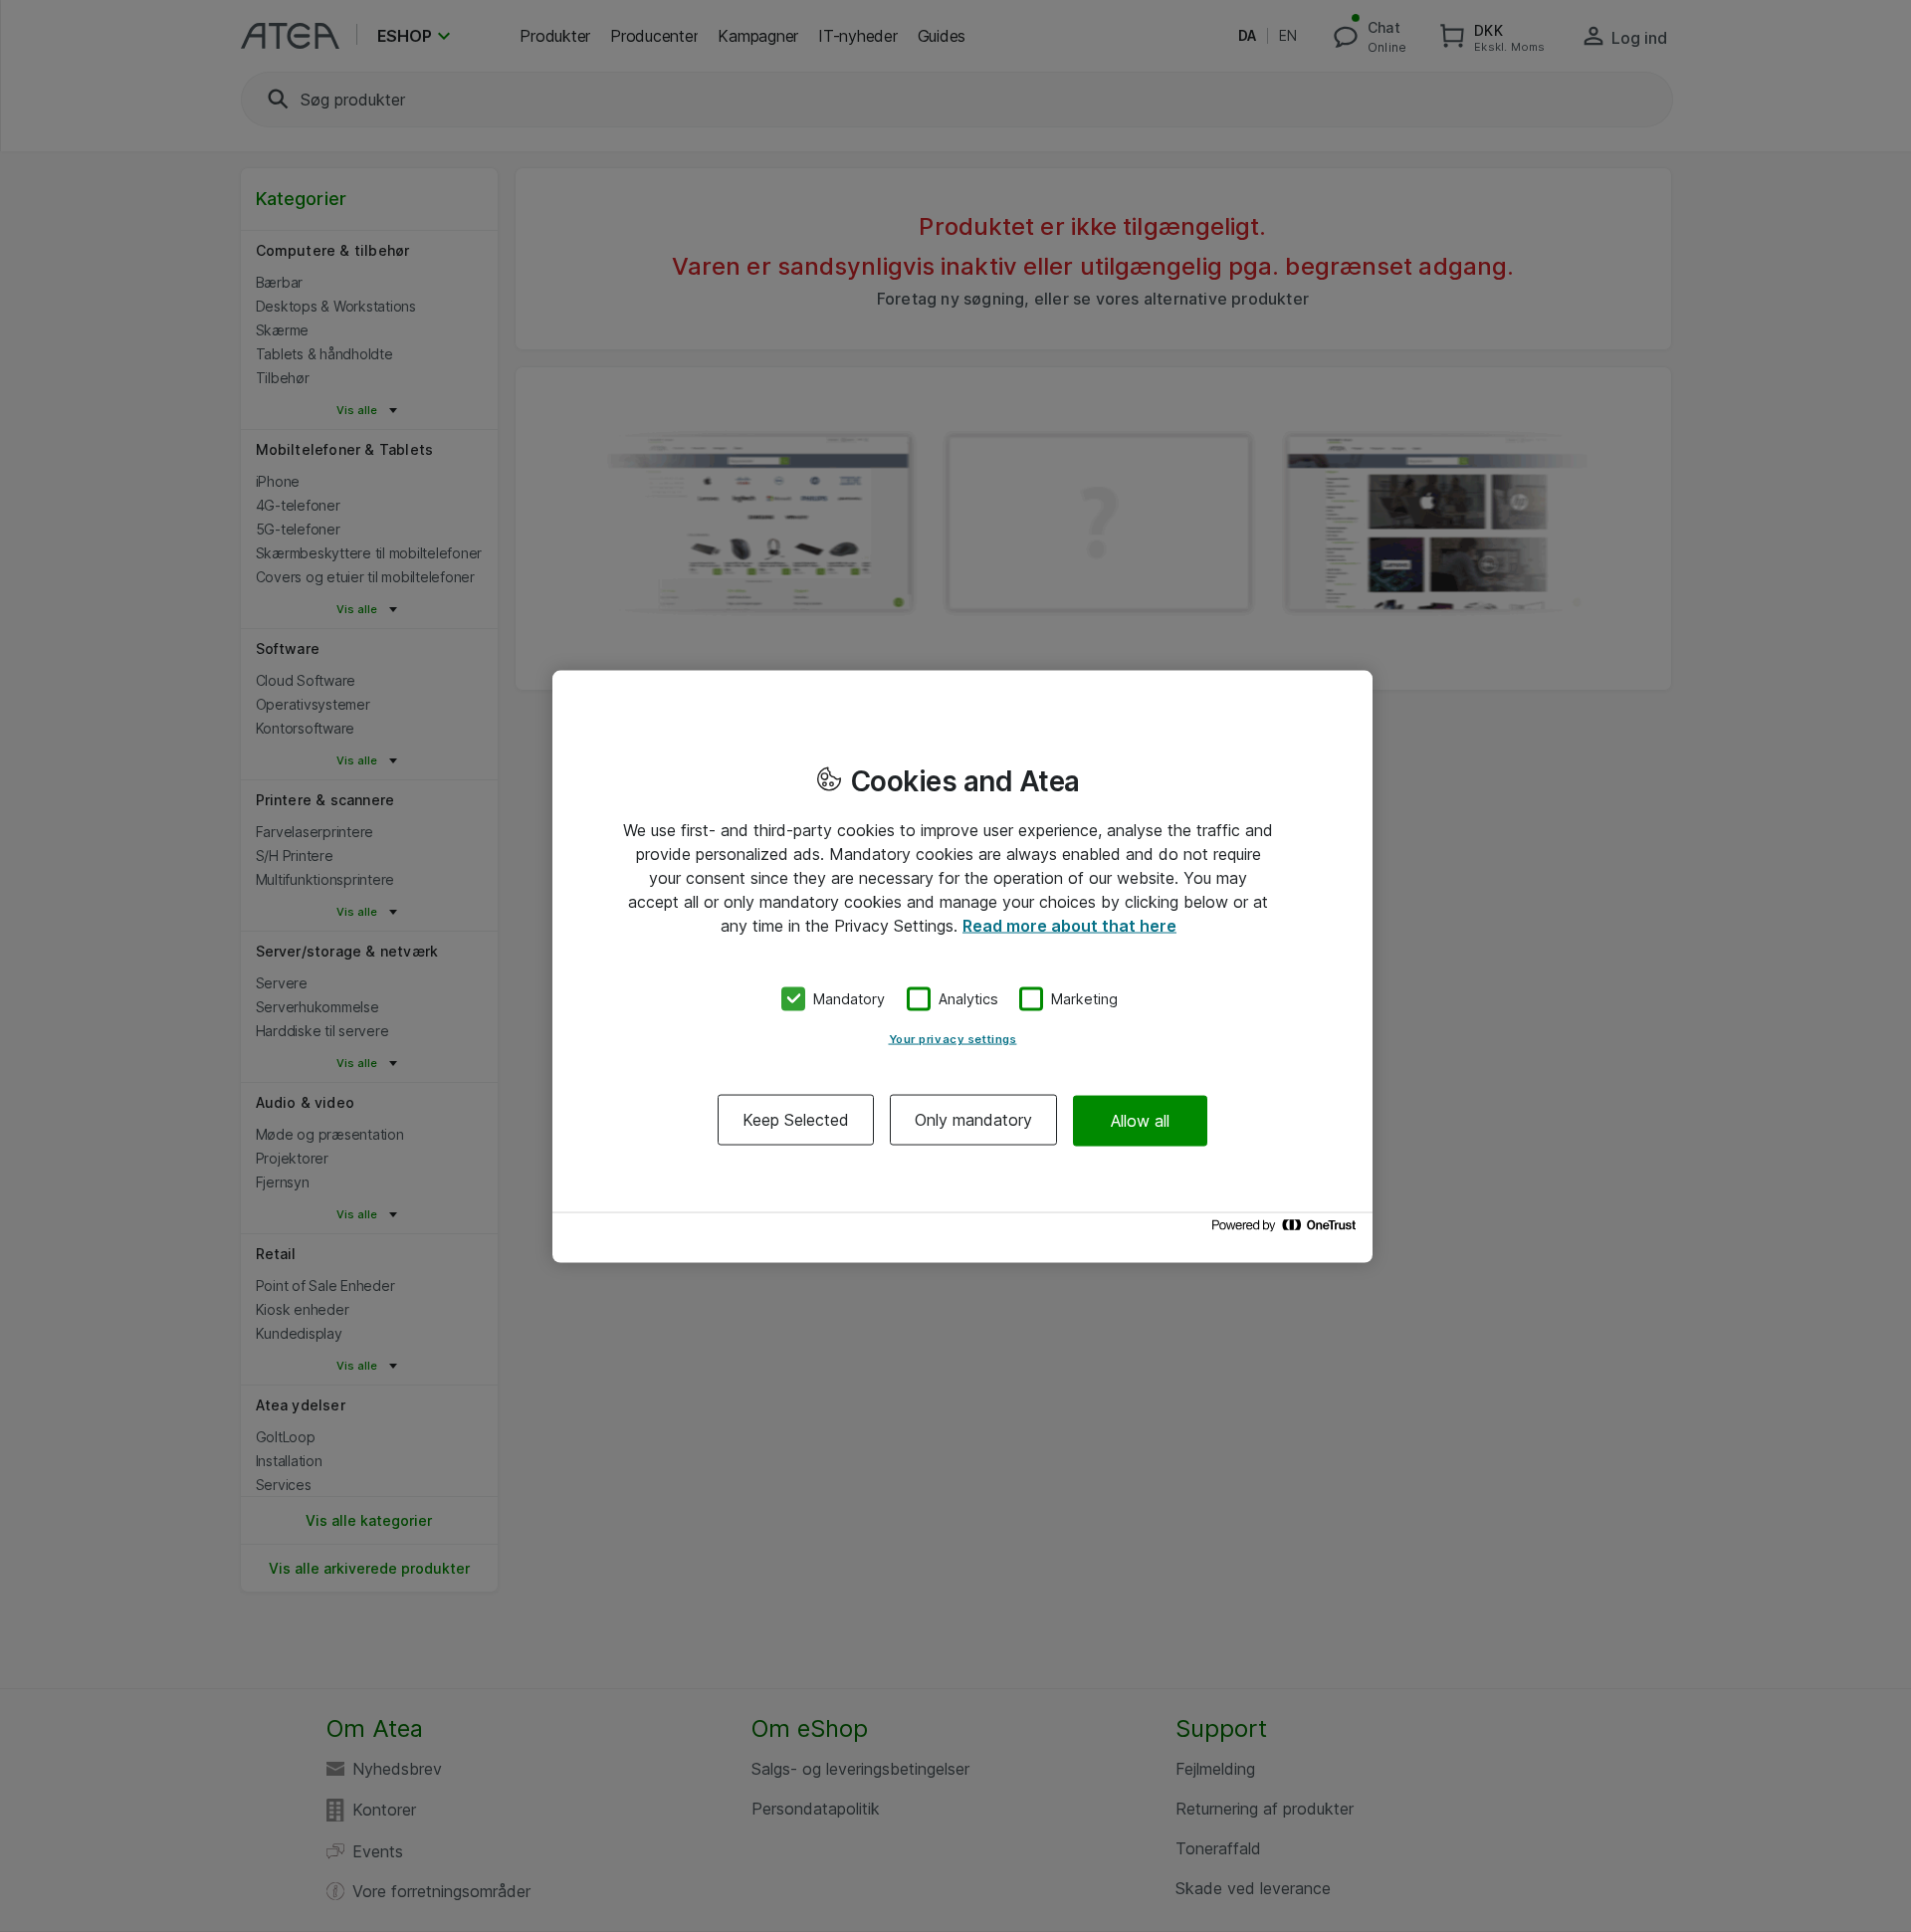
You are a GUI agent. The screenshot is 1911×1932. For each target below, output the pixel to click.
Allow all (1140, 1120)
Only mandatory (973, 1120)
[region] (962, 966)
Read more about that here (1069, 925)
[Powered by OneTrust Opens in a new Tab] (1287, 1230)
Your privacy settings (953, 1039)
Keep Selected (796, 1120)
